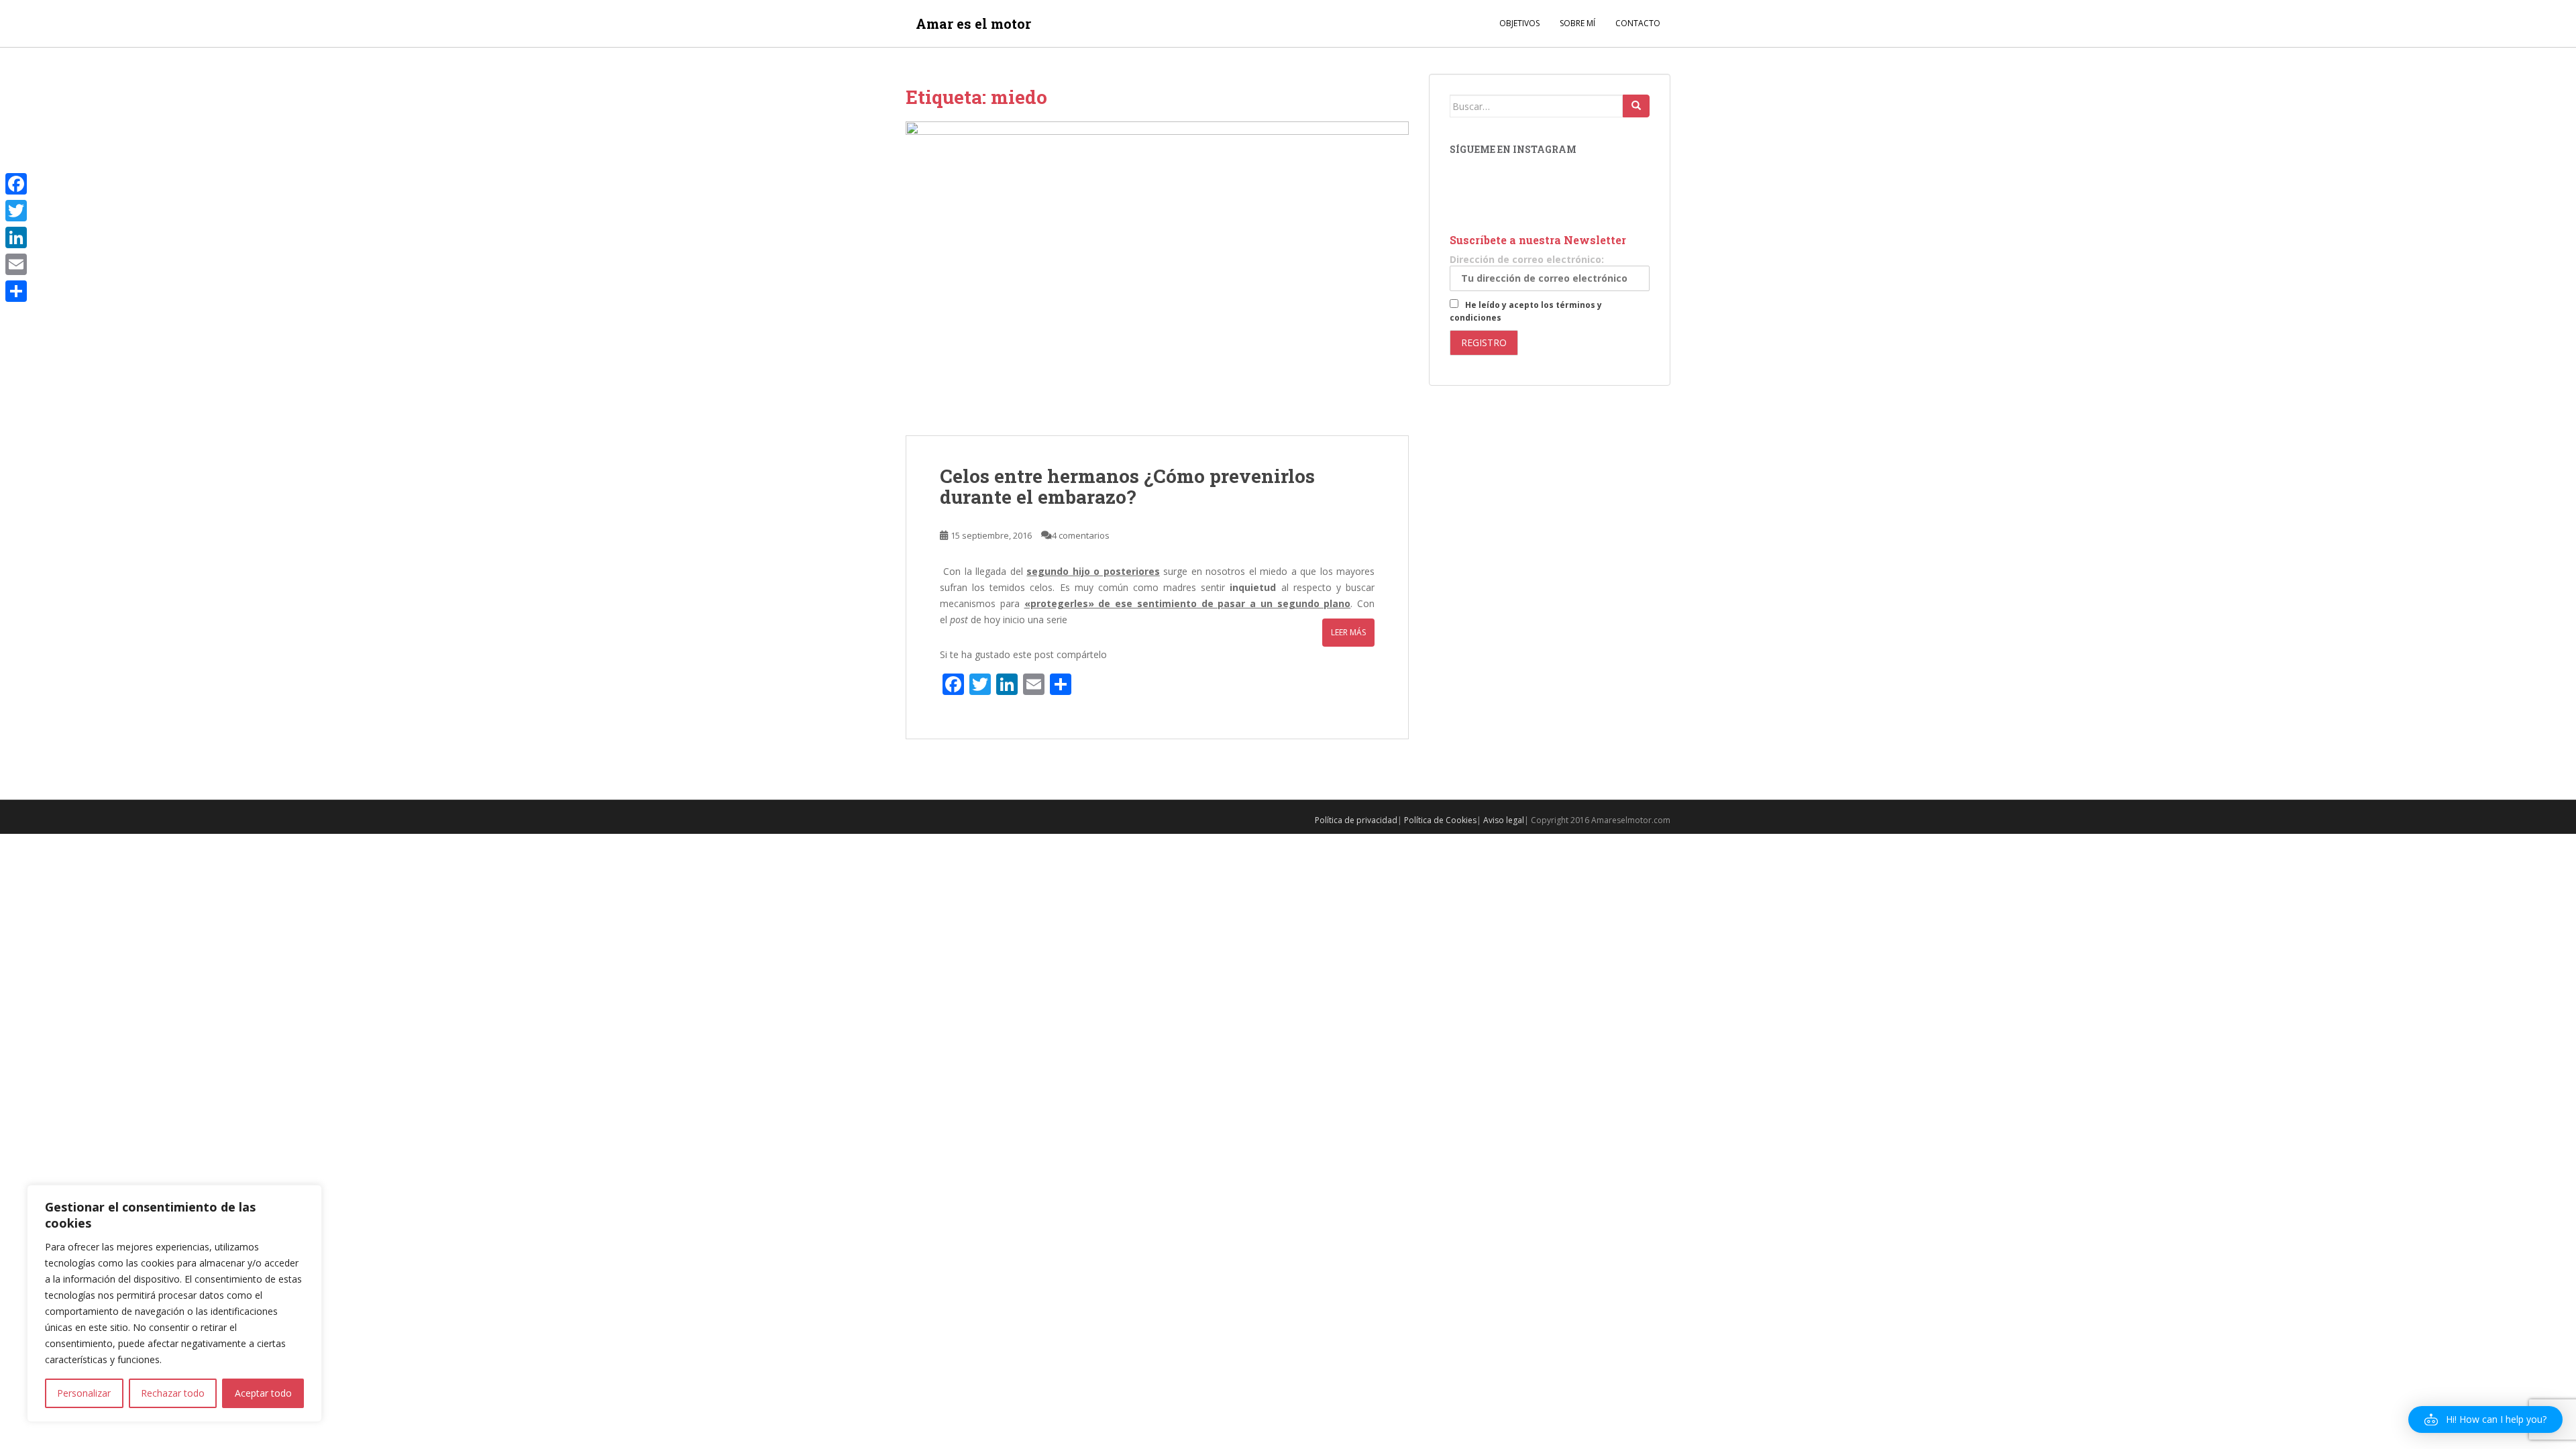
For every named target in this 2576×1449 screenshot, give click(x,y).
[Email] (16, 264)
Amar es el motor (973, 23)
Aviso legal (1504, 820)
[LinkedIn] (16, 237)
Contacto (1638, 23)
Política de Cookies (1440, 820)
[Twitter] (16, 211)
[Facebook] (16, 184)
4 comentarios (1081, 535)
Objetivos (1519, 23)
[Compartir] (16, 291)
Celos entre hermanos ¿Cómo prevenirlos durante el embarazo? (1127, 486)
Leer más (1348, 632)
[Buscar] (1636, 106)
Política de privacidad (1356, 820)
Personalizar (84, 1393)
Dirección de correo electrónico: (1527, 259)
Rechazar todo (173, 1393)
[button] (2485, 1419)
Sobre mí (1577, 23)
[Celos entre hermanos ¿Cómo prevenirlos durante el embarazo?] (1157, 278)
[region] (174, 1303)
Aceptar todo (263, 1393)
